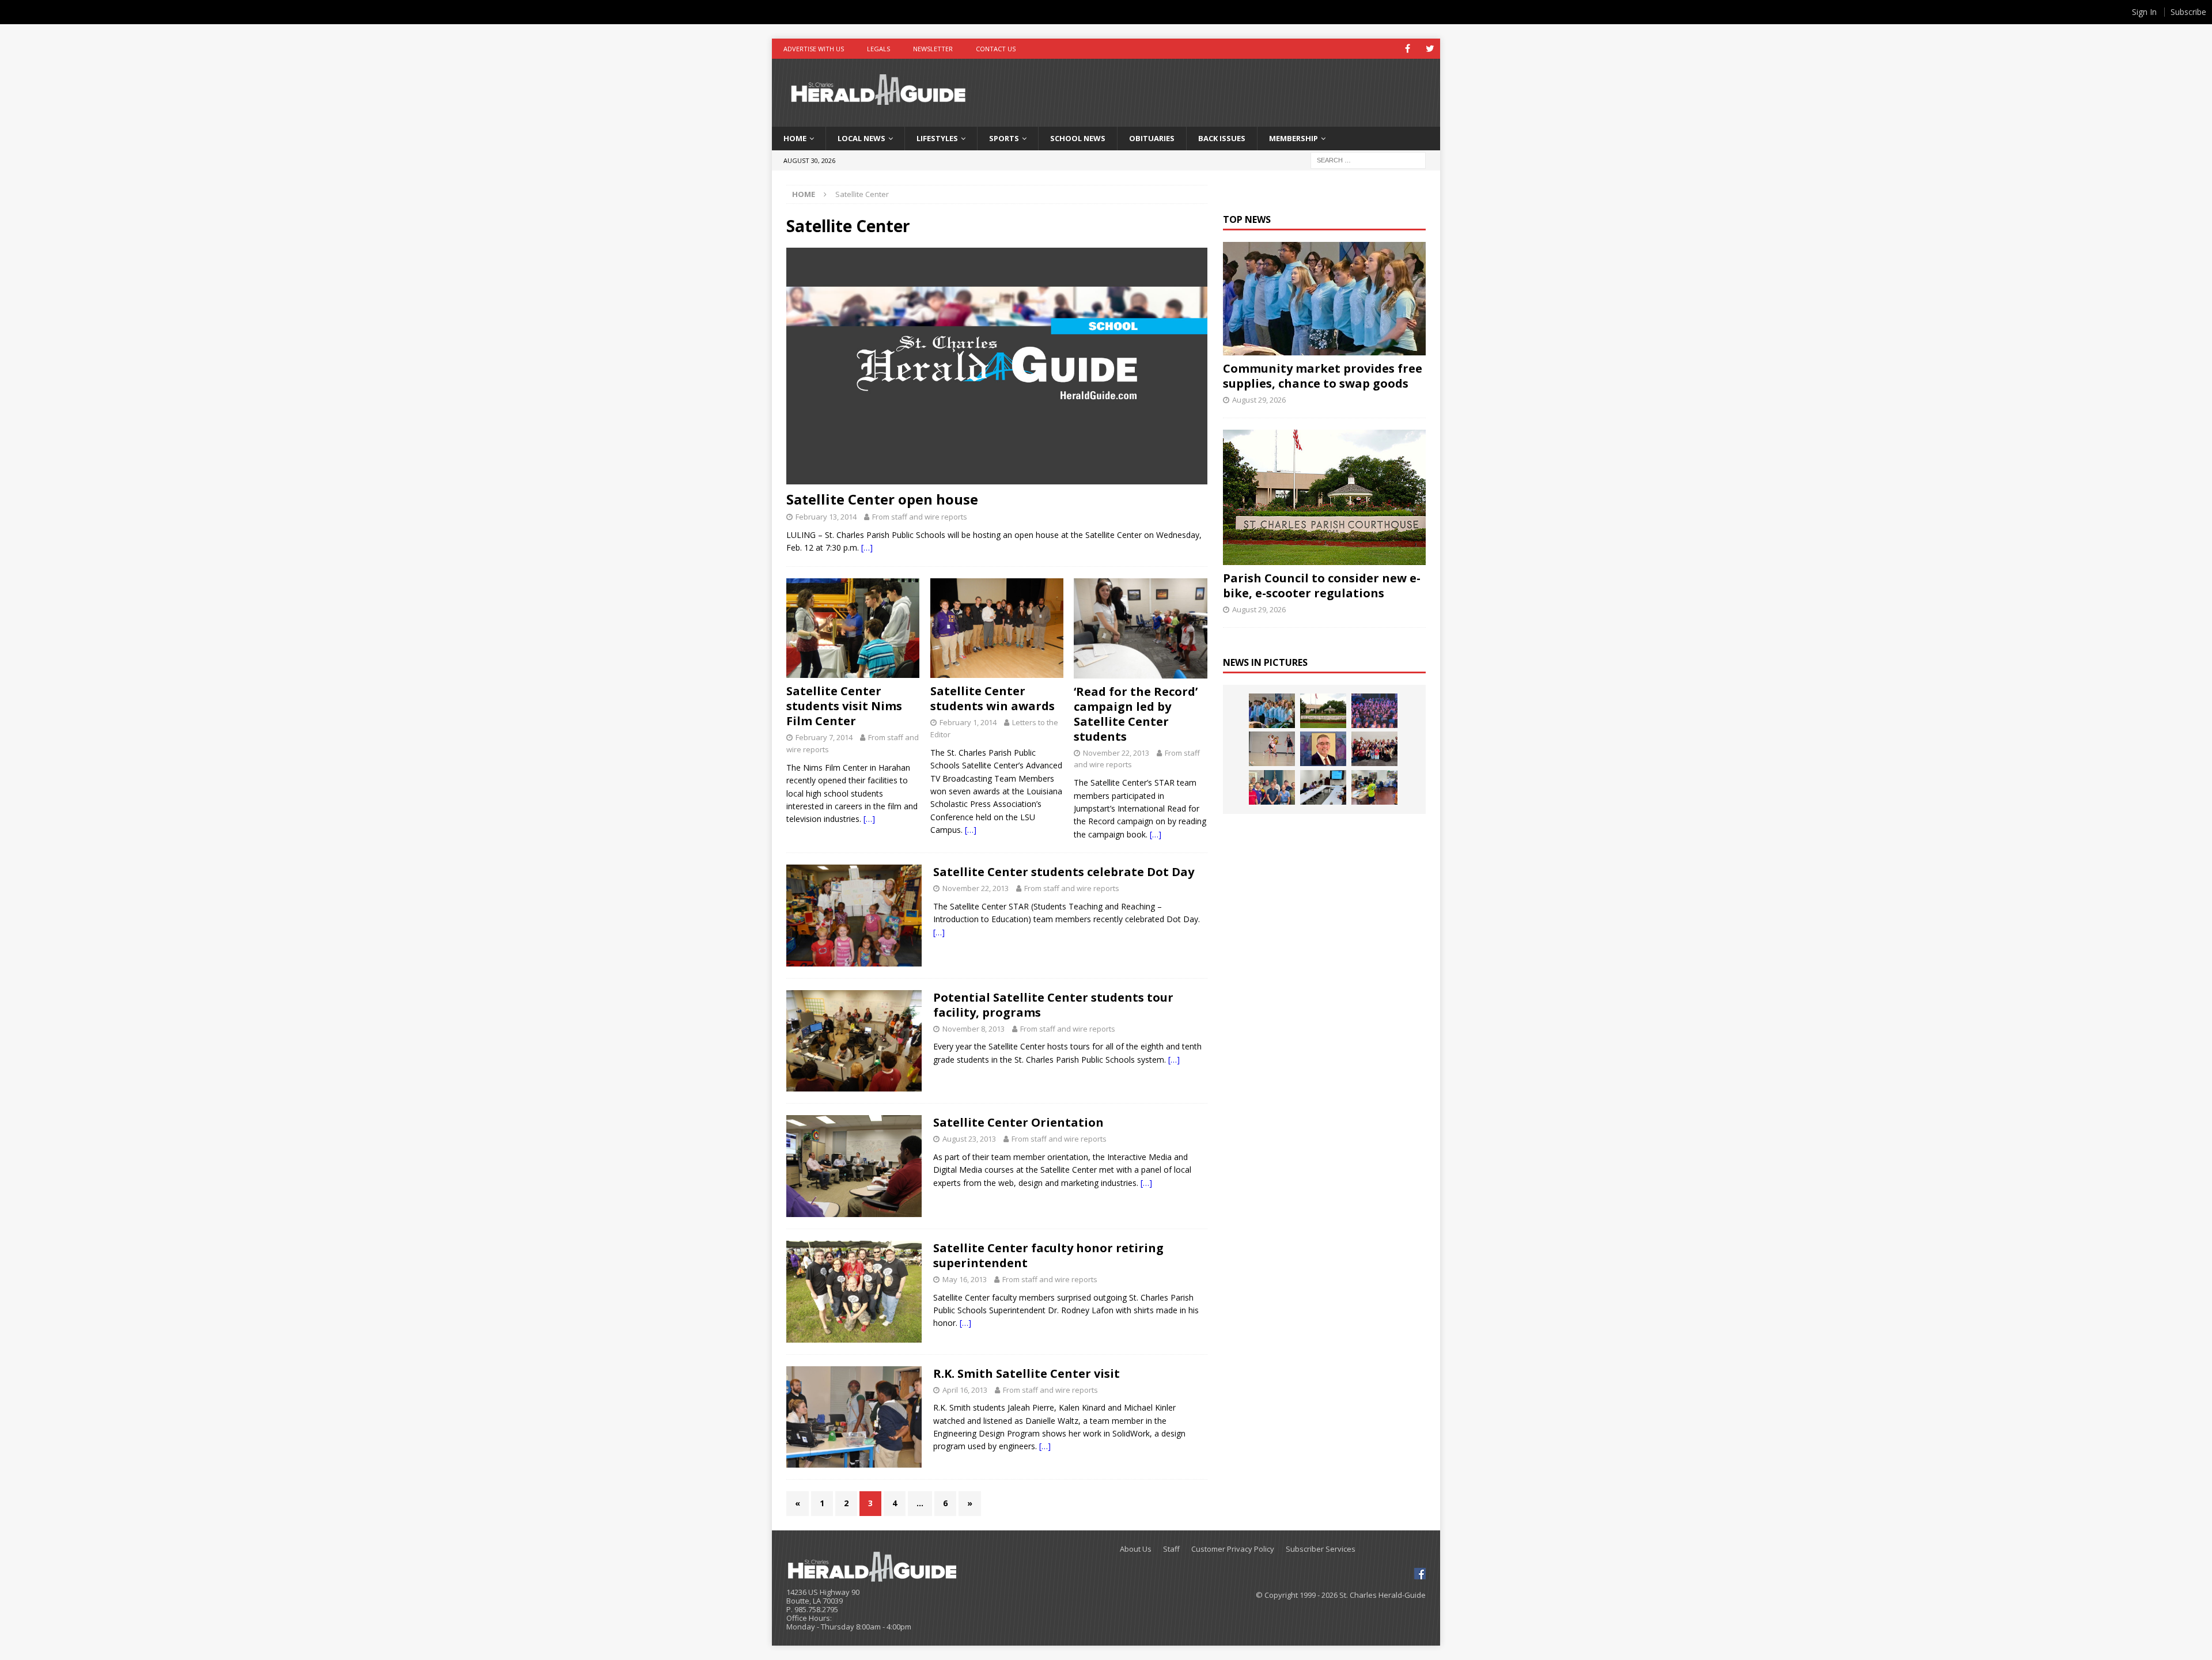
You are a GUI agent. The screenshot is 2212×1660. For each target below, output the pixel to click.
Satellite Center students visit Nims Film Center (844, 706)
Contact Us (996, 49)
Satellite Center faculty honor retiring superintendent (1048, 1255)
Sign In (2144, 12)
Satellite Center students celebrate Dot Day (1064, 872)
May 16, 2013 (965, 1279)
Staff (1171, 1549)
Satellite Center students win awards (993, 698)
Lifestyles (937, 138)
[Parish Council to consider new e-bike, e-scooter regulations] (1324, 497)
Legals (878, 49)
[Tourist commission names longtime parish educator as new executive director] (1323, 749)
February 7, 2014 (824, 737)
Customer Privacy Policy (1233, 1549)
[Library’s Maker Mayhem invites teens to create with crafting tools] (1374, 787)
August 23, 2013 (969, 1139)
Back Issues (1222, 138)
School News (1078, 138)
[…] (867, 547)
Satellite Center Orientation (1018, 1122)
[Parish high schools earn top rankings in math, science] (1374, 749)
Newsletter (933, 49)
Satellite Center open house (882, 499)
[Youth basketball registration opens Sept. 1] (1272, 749)
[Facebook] (1408, 49)
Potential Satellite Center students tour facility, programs (1053, 1005)
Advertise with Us (814, 49)
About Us (1136, 1549)
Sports (1004, 138)
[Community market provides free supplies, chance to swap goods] (1324, 299)
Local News (861, 138)
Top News (1247, 219)
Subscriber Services (1321, 1549)
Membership (1294, 138)
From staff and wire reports (920, 517)
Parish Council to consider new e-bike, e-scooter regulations (1322, 585)
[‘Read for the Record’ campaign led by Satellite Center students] (1140, 628)
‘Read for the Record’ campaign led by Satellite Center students (1136, 714)
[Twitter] (1430, 49)
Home (795, 138)
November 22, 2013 (1116, 753)
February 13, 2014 (826, 517)
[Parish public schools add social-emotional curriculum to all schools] (1374, 711)
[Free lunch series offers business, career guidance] (1323, 787)
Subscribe (2188, 12)
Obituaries (1152, 138)
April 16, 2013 (965, 1390)
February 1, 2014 (968, 722)
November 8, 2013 (974, 1029)
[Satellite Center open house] (997, 366)
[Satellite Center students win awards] (997, 628)
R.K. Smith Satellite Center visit (1027, 1373)
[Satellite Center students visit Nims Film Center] (853, 628)
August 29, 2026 (1259, 400)
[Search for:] (1368, 159)
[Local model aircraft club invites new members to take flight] (1272, 787)
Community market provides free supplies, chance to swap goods (1323, 376)
